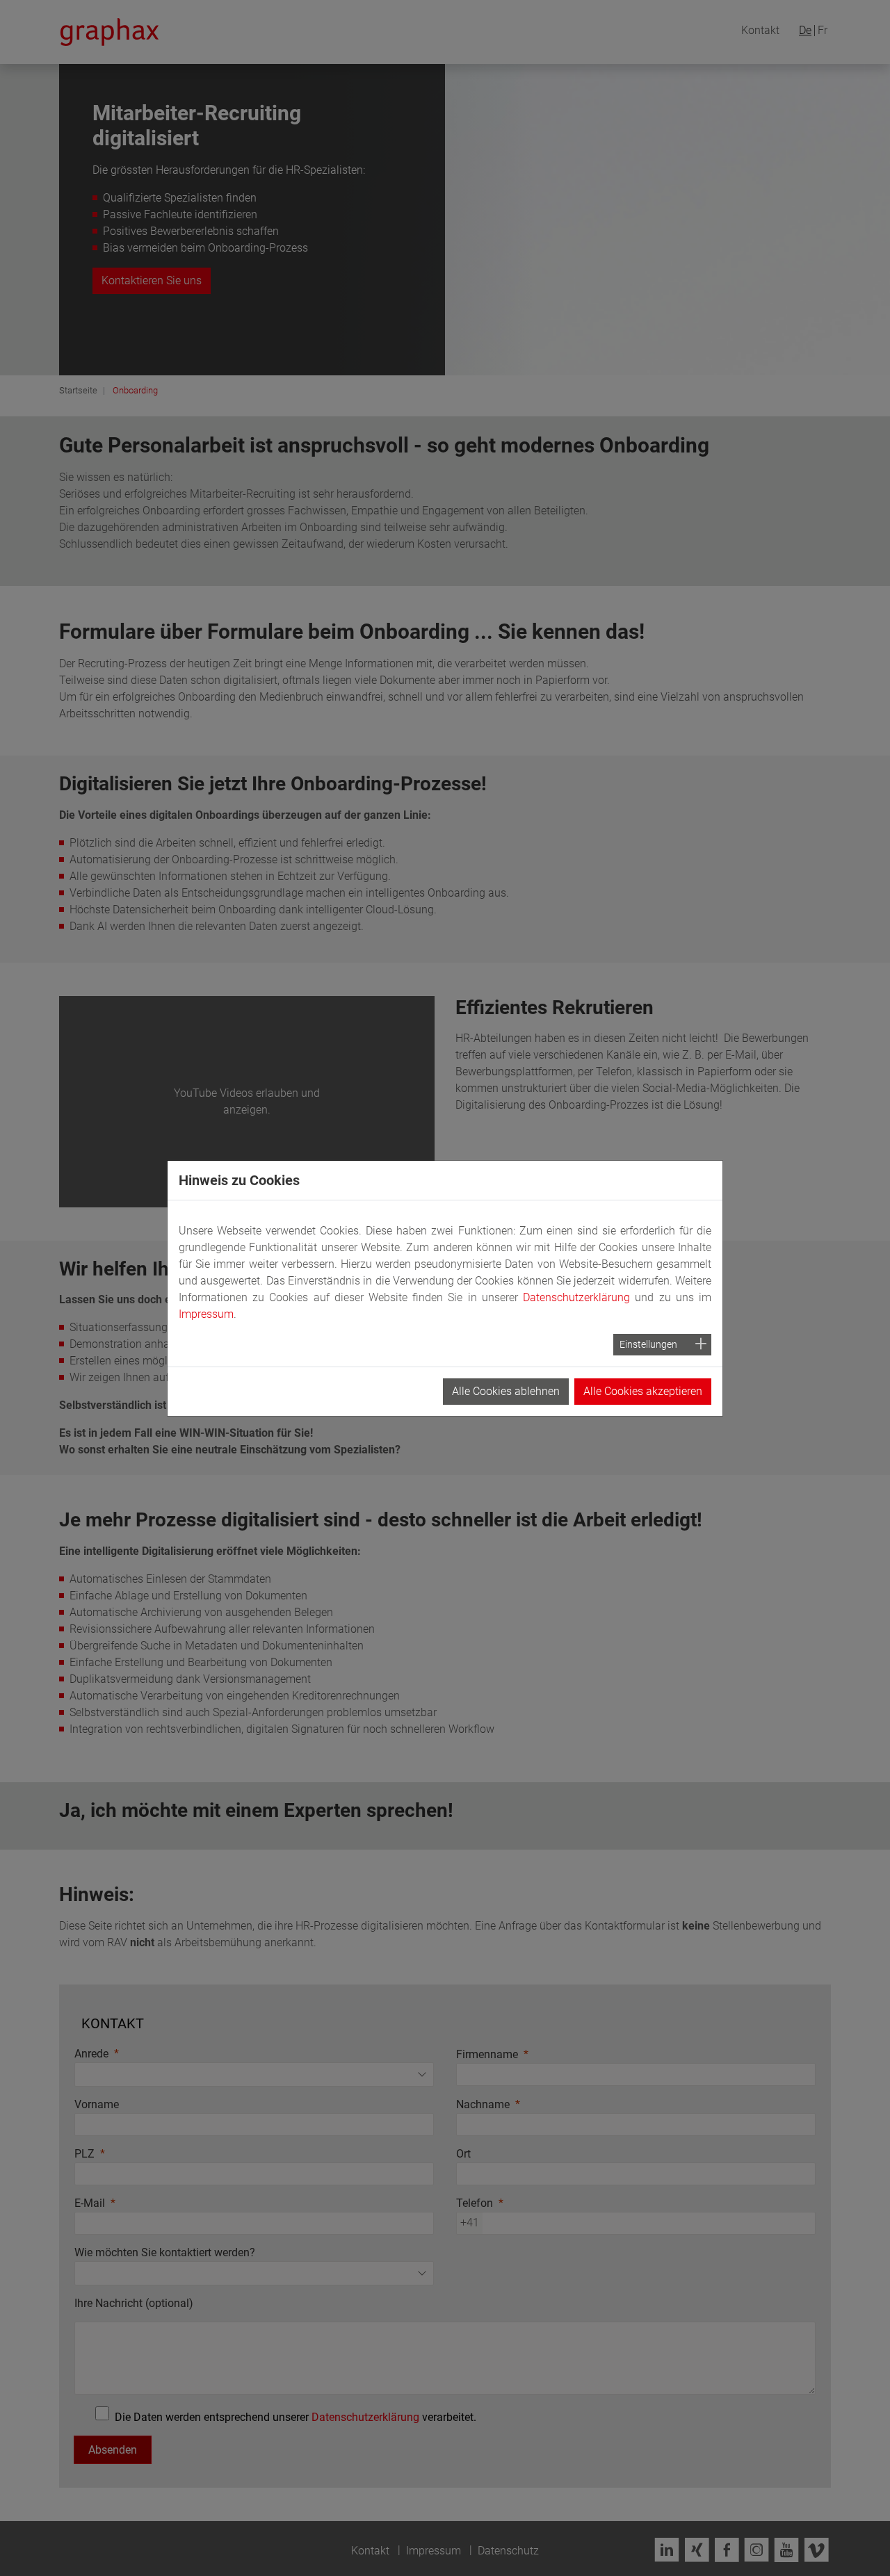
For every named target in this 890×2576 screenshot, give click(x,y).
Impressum (206, 1314)
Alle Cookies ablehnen (506, 1391)
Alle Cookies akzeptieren (643, 1391)
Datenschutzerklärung (576, 1297)
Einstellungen (648, 1344)
